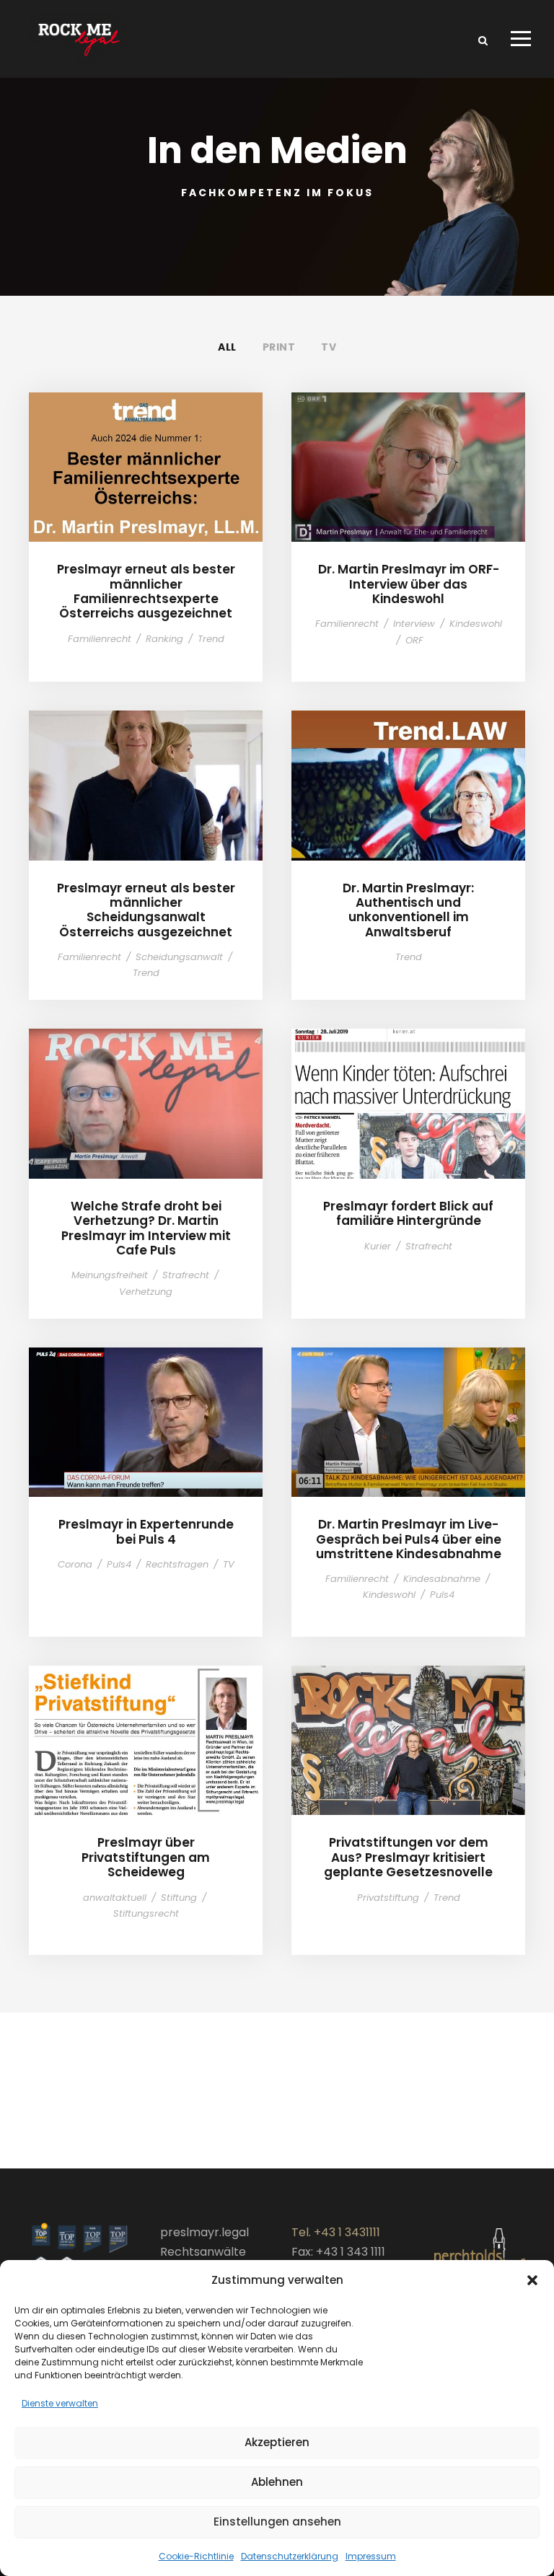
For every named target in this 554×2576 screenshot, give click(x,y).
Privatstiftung (388, 1898)
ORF (414, 640)
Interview (414, 624)
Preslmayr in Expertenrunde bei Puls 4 (146, 1407)
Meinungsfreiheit (110, 1275)
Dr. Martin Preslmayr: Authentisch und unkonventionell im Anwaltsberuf (408, 770)
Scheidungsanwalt (179, 957)
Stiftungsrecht (146, 1913)
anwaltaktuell (115, 1898)
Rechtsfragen (177, 1564)
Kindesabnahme (442, 1579)
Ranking (164, 639)
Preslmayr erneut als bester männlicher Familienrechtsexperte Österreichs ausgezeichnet (146, 452)
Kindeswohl (476, 624)
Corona (75, 1564)
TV (329, 347)
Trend (211, 639)
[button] (532, 2280)
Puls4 (119, 1564)
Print (279, 347)
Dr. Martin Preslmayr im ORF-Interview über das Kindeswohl (409, 451)
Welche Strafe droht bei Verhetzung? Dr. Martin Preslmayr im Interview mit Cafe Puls (146, 1088)
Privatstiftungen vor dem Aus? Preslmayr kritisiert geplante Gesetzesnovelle (409, 1725)
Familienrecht (100, 639)
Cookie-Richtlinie (196, 2556)
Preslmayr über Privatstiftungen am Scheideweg (146, 1725)
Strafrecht (186, 1275)
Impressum (371, 2556)
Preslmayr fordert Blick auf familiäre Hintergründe (408, 1088)
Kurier (378, 1246)
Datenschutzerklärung (290, 2556)
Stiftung (179, 1898)
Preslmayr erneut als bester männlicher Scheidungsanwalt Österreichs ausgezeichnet (146, 770)
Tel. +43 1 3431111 (336, 2232)
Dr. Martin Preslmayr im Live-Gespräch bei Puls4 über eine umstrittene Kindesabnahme (408, 1407)
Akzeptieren (277, 2442)
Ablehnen (277, 2482)
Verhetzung (146, 1292)
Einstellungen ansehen (277, 2522)
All (227, 347)
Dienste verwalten (60, 2403)
